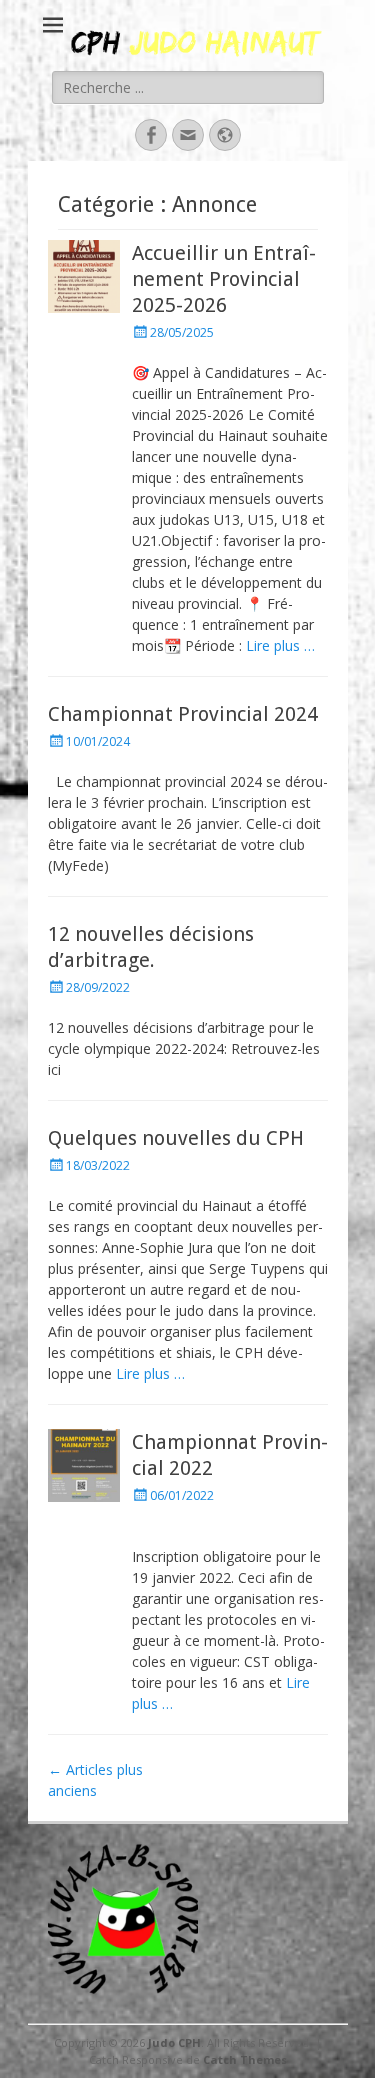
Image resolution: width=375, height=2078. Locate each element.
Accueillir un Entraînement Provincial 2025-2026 (224, 279)
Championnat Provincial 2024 (183, 714)
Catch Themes (245, 2059)
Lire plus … (280, 645)
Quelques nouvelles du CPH (176, 1138)
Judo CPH (174, 2042)
